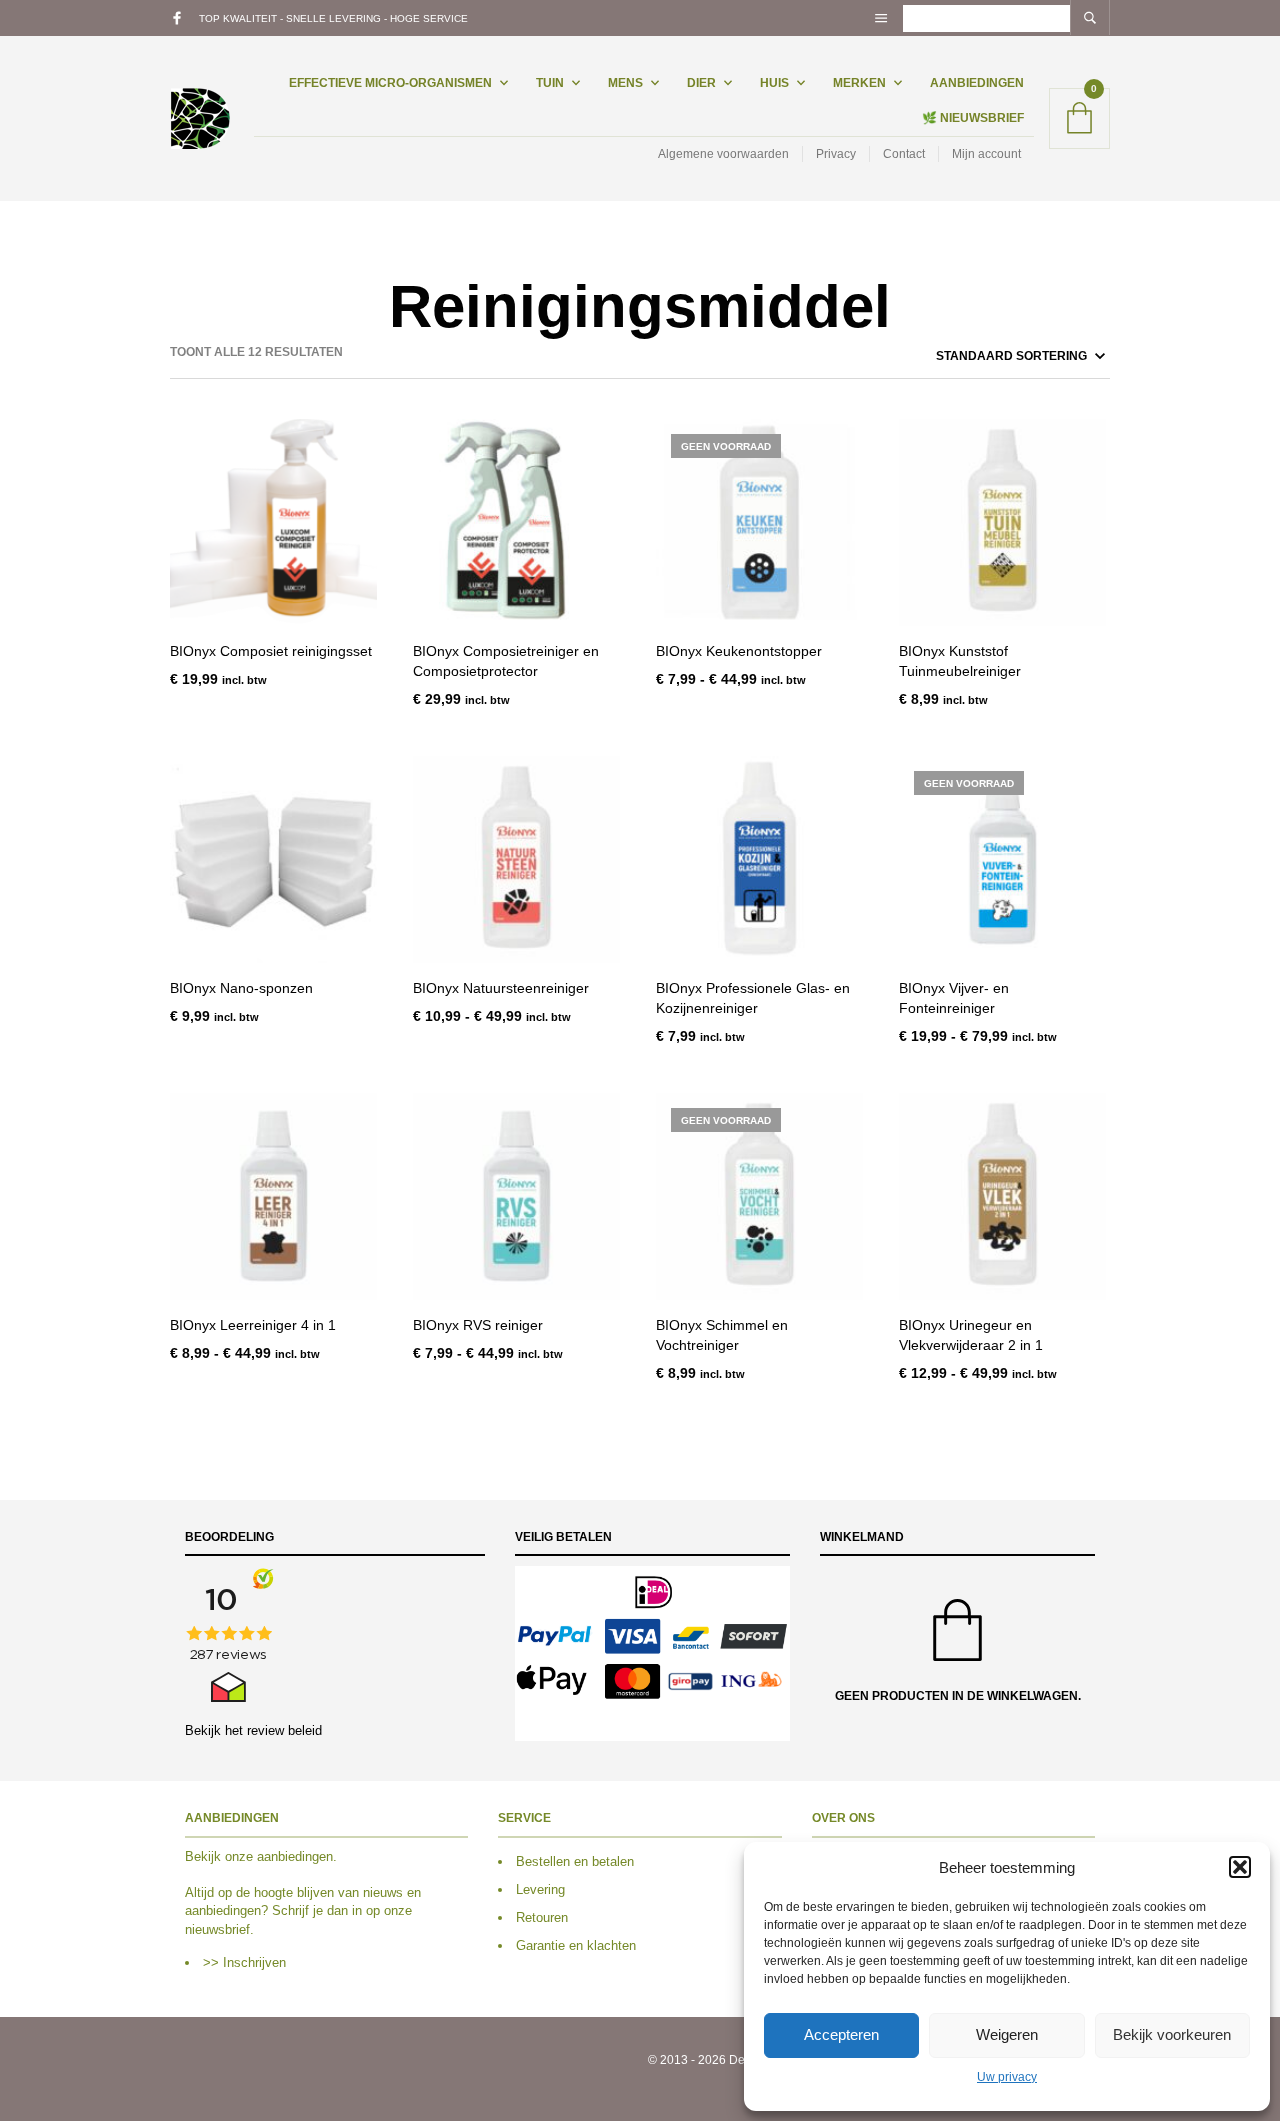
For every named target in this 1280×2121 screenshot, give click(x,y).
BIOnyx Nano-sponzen (241, 988)
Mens (625, 83)
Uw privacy (1007, 2077)
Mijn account (986, 154)
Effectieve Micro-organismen (390, 83)
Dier (701, 83)
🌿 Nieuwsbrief (973, 118)
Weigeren (1007, 2034)
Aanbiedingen (977, 83)
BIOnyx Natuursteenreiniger (501, 988)
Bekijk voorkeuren (1172, 2034)
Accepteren (841, 2034)
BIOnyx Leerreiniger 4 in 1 (253, 1325)
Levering (540, 1889)
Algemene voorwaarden (723, 154)
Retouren (542, 1917)
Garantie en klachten (576, 1945)
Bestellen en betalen (575, 1861)
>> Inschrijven (244, 1962)
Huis (774, 83)
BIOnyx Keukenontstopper (739, 651)
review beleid (284, 1730)
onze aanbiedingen (279, 1856)
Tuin (550, 83)
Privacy (836, 154)
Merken (859, 83)
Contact (904, 154)
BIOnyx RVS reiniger (478, 1325)
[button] (1240, 1867)
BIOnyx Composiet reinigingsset (271, 651)
